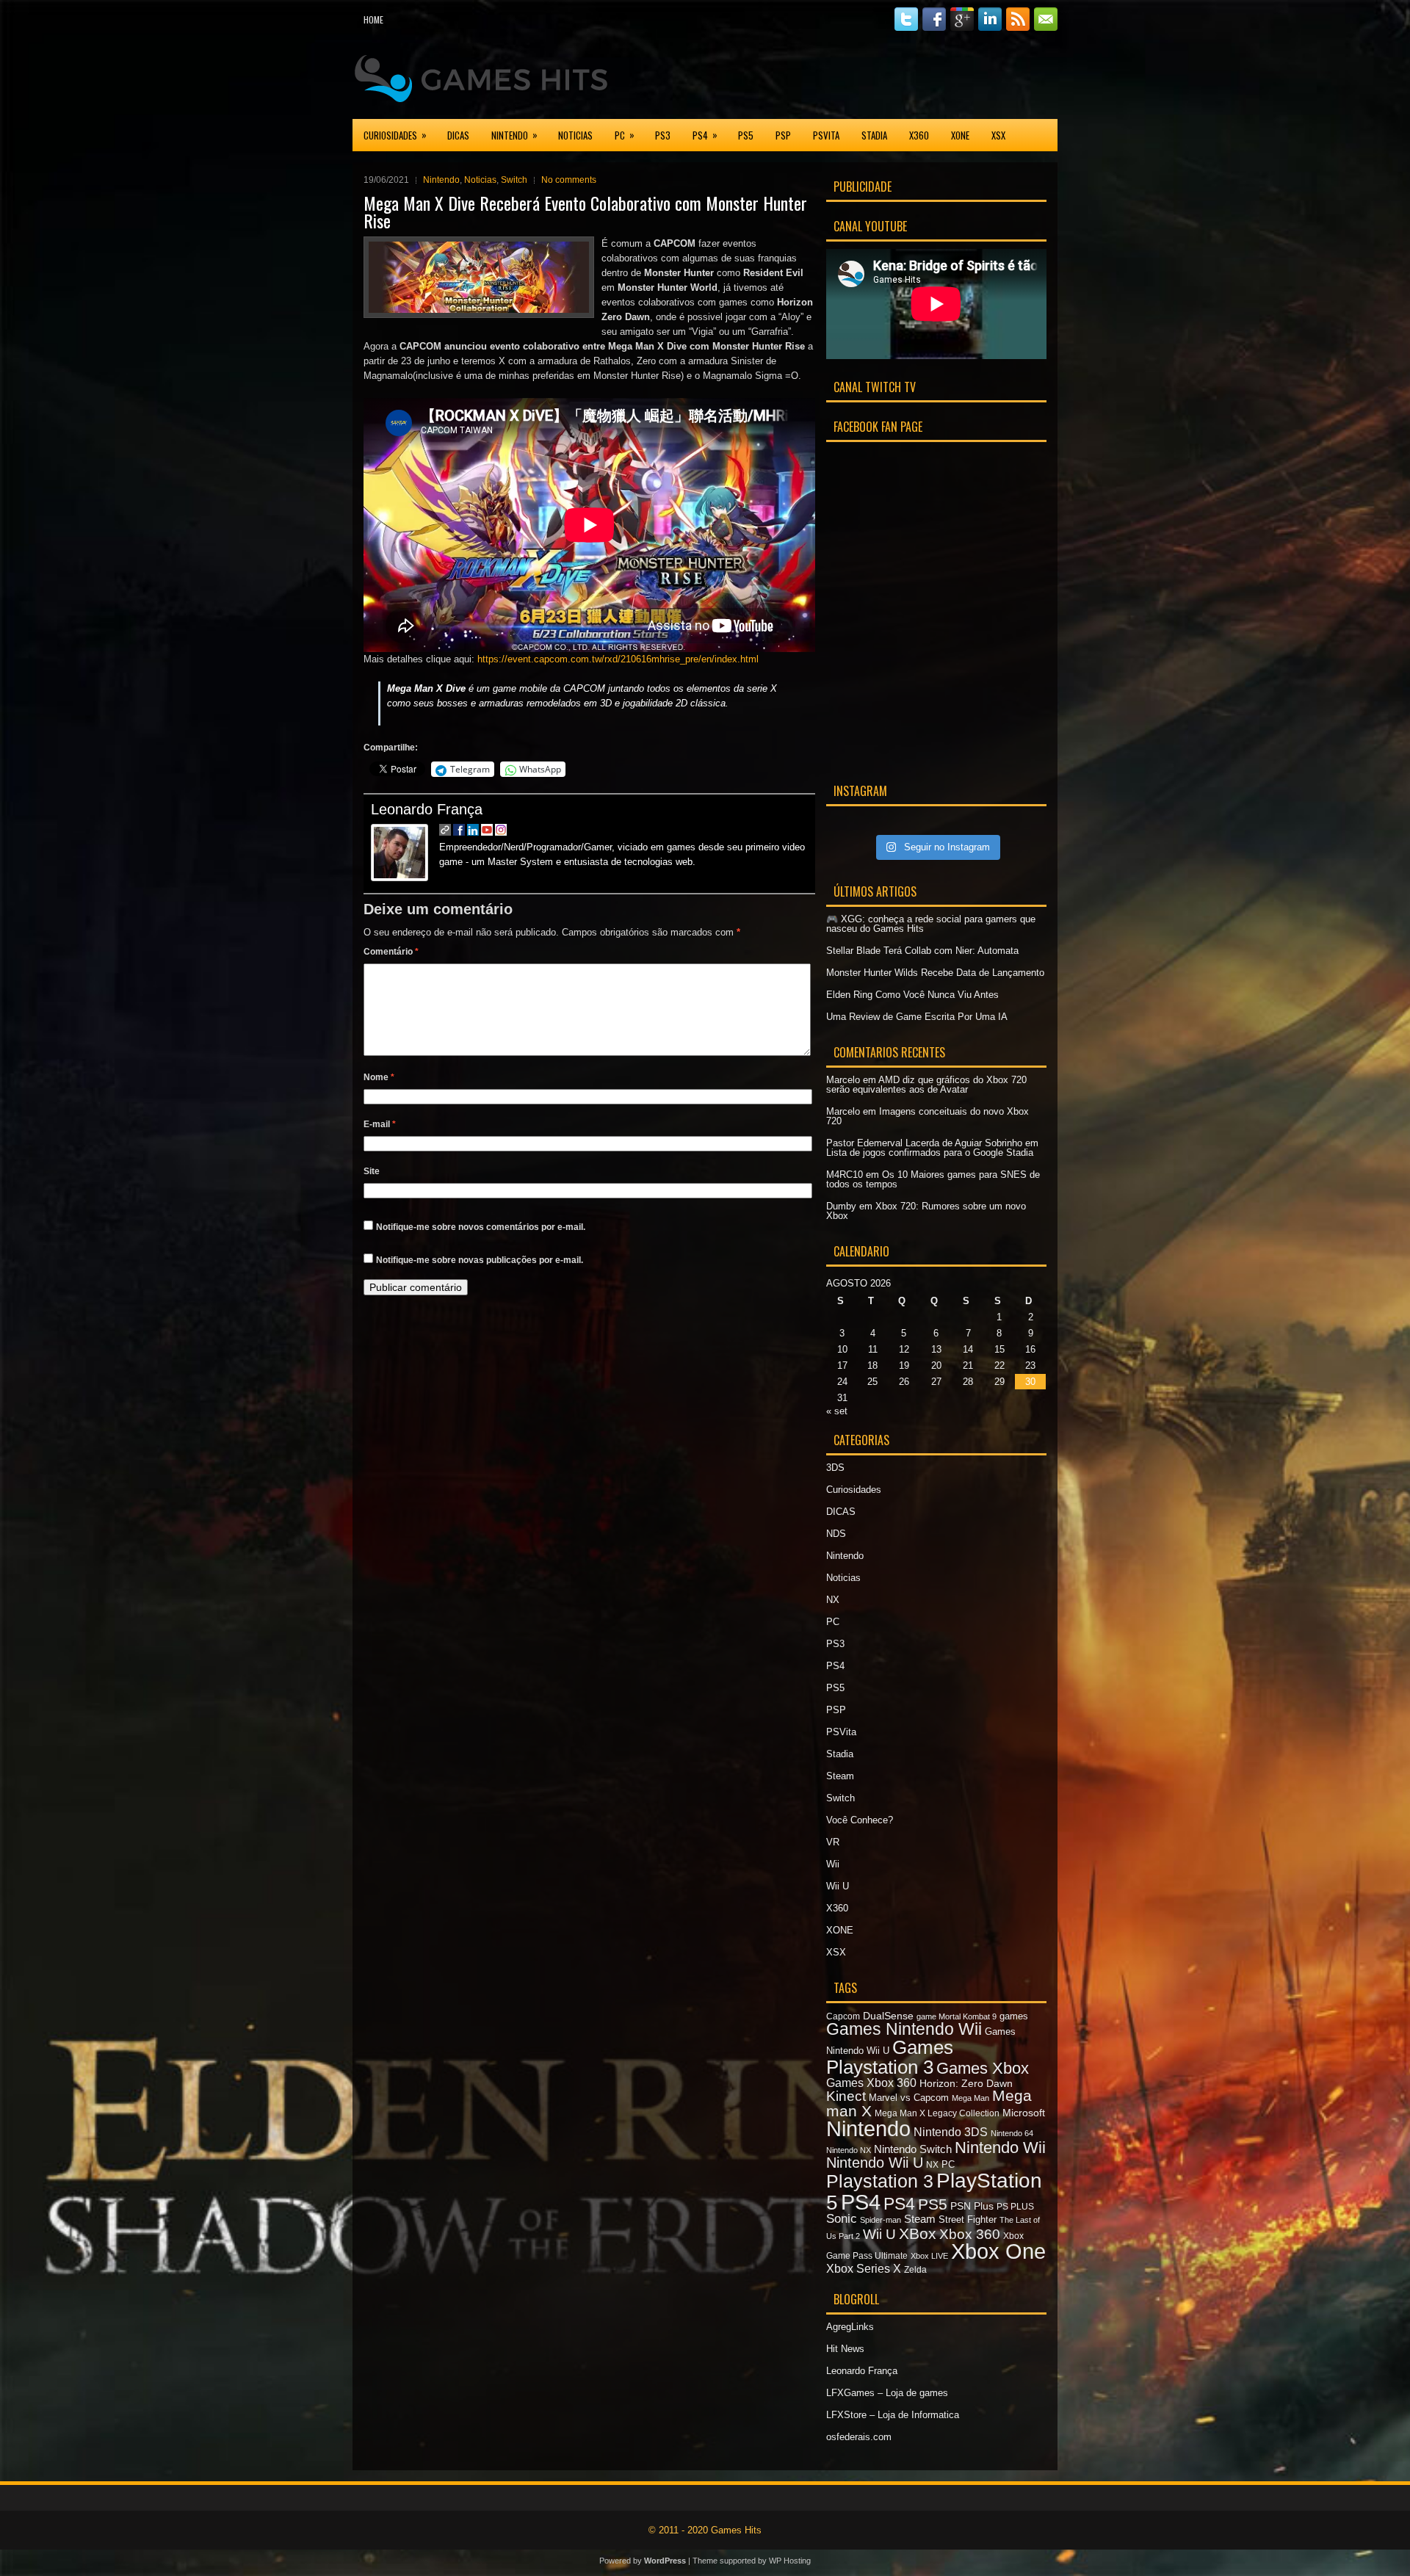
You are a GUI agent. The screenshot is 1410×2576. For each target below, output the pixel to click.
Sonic (842, 2219)
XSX (998, 135)
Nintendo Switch (913, 2149)
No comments (569, 180)
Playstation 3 (880, 2181)
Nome (379, 1077)
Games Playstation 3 (890, 2057)
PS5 (746, 135)
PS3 (663, 135)
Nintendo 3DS (951, 2132)
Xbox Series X (864, 2268)
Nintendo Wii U (875, 2163)
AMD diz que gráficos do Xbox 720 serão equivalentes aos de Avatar (926, 1085)
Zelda (915, 2270)
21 (968, 1365)
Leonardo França (427, 809)
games (1014, 2016)
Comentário (391, 952)
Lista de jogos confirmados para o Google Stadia (930, 1153)
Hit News (845, 2349)
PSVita (826, 135)
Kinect (846, 2096)
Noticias (575, 135)
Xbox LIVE (929, 2256)
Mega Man (970, 2098)
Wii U (838, 1886)
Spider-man (881, 2220)
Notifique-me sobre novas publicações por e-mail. (480, 1260)
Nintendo (514, 135)
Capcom (843, 2016)
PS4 (705, 135)
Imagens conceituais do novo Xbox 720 (928, 1116)
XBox (918, 2233)
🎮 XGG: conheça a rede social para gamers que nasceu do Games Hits (931, 924)
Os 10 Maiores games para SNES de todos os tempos (933, 1179)
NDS (836, 1534)
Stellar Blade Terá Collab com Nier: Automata (922, 951)
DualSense (888, 2016)
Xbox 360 (970, 2234)
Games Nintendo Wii (904, 2029)
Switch (514, 180)
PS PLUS (1015, 2207)
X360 (919, 135)
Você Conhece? (860, 1820)
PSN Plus (972, 2206)
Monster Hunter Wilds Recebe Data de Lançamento (935, 973)
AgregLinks (850, 2327)
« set (837, 1411)
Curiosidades (395, 135)
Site (372, 1171)
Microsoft (1024, 2113)
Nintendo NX (849, 2150)
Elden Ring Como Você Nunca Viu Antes (912, 995)
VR (833, 1842)
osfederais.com (859, 2437)
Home (373, 19)
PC (625, 135)
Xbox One (998, 2251)
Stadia (874, 135)
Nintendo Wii (1000, 2148)
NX (833, 1600)
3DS (835, 1468)
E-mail (380, 1124)
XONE (960, 135)
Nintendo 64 (1012, 2133)
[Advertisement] (886, 76)
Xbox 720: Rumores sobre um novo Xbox (926, 1211)
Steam (840, 1776)
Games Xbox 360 (871, 2083)
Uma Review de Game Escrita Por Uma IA (917, 1017)
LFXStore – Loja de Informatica (893, 2415)
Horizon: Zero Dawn (966, 2083)
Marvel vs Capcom (909, 2098)
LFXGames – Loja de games (887, 2393)
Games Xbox (983, 2068)
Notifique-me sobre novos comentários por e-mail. (481, 1227)
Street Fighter (968, 2219)
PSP (783, 135)
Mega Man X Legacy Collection (937, 2113)
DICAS (458, 135)
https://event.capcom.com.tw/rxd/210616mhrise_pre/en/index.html (618, 659)
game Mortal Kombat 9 (957, 2016)
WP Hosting (790, 2561)
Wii (833, 1864)
